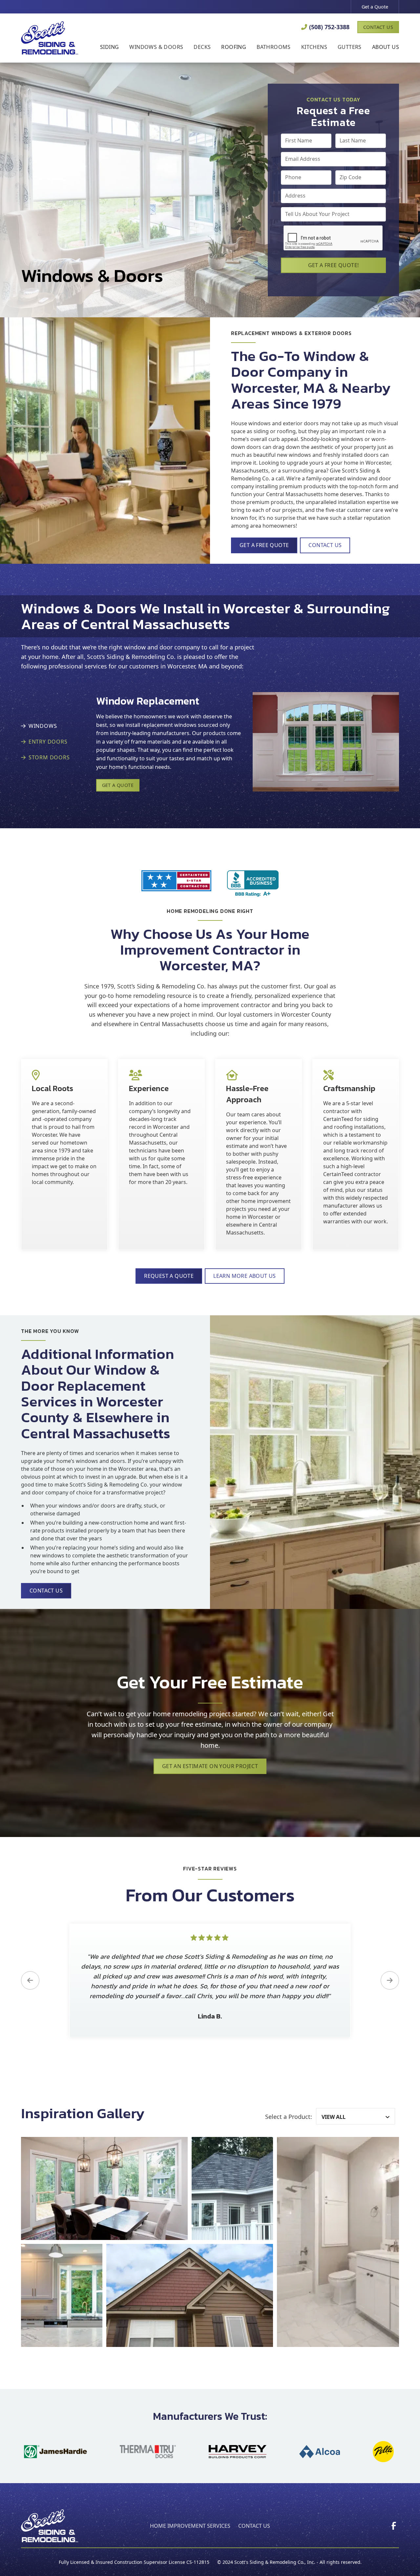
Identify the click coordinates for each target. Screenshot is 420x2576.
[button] (109, 48)
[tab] (48, 726)
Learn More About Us (245, 1276)
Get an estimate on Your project (210, 1766)
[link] (394, 2526)
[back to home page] (50, 2526)
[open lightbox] (104, 2188)
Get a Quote (375, 7)
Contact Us (378, 27)
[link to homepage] (50, 38)
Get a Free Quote (264, 545)
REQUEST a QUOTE (169, 1276)
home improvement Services (190, 2526)
